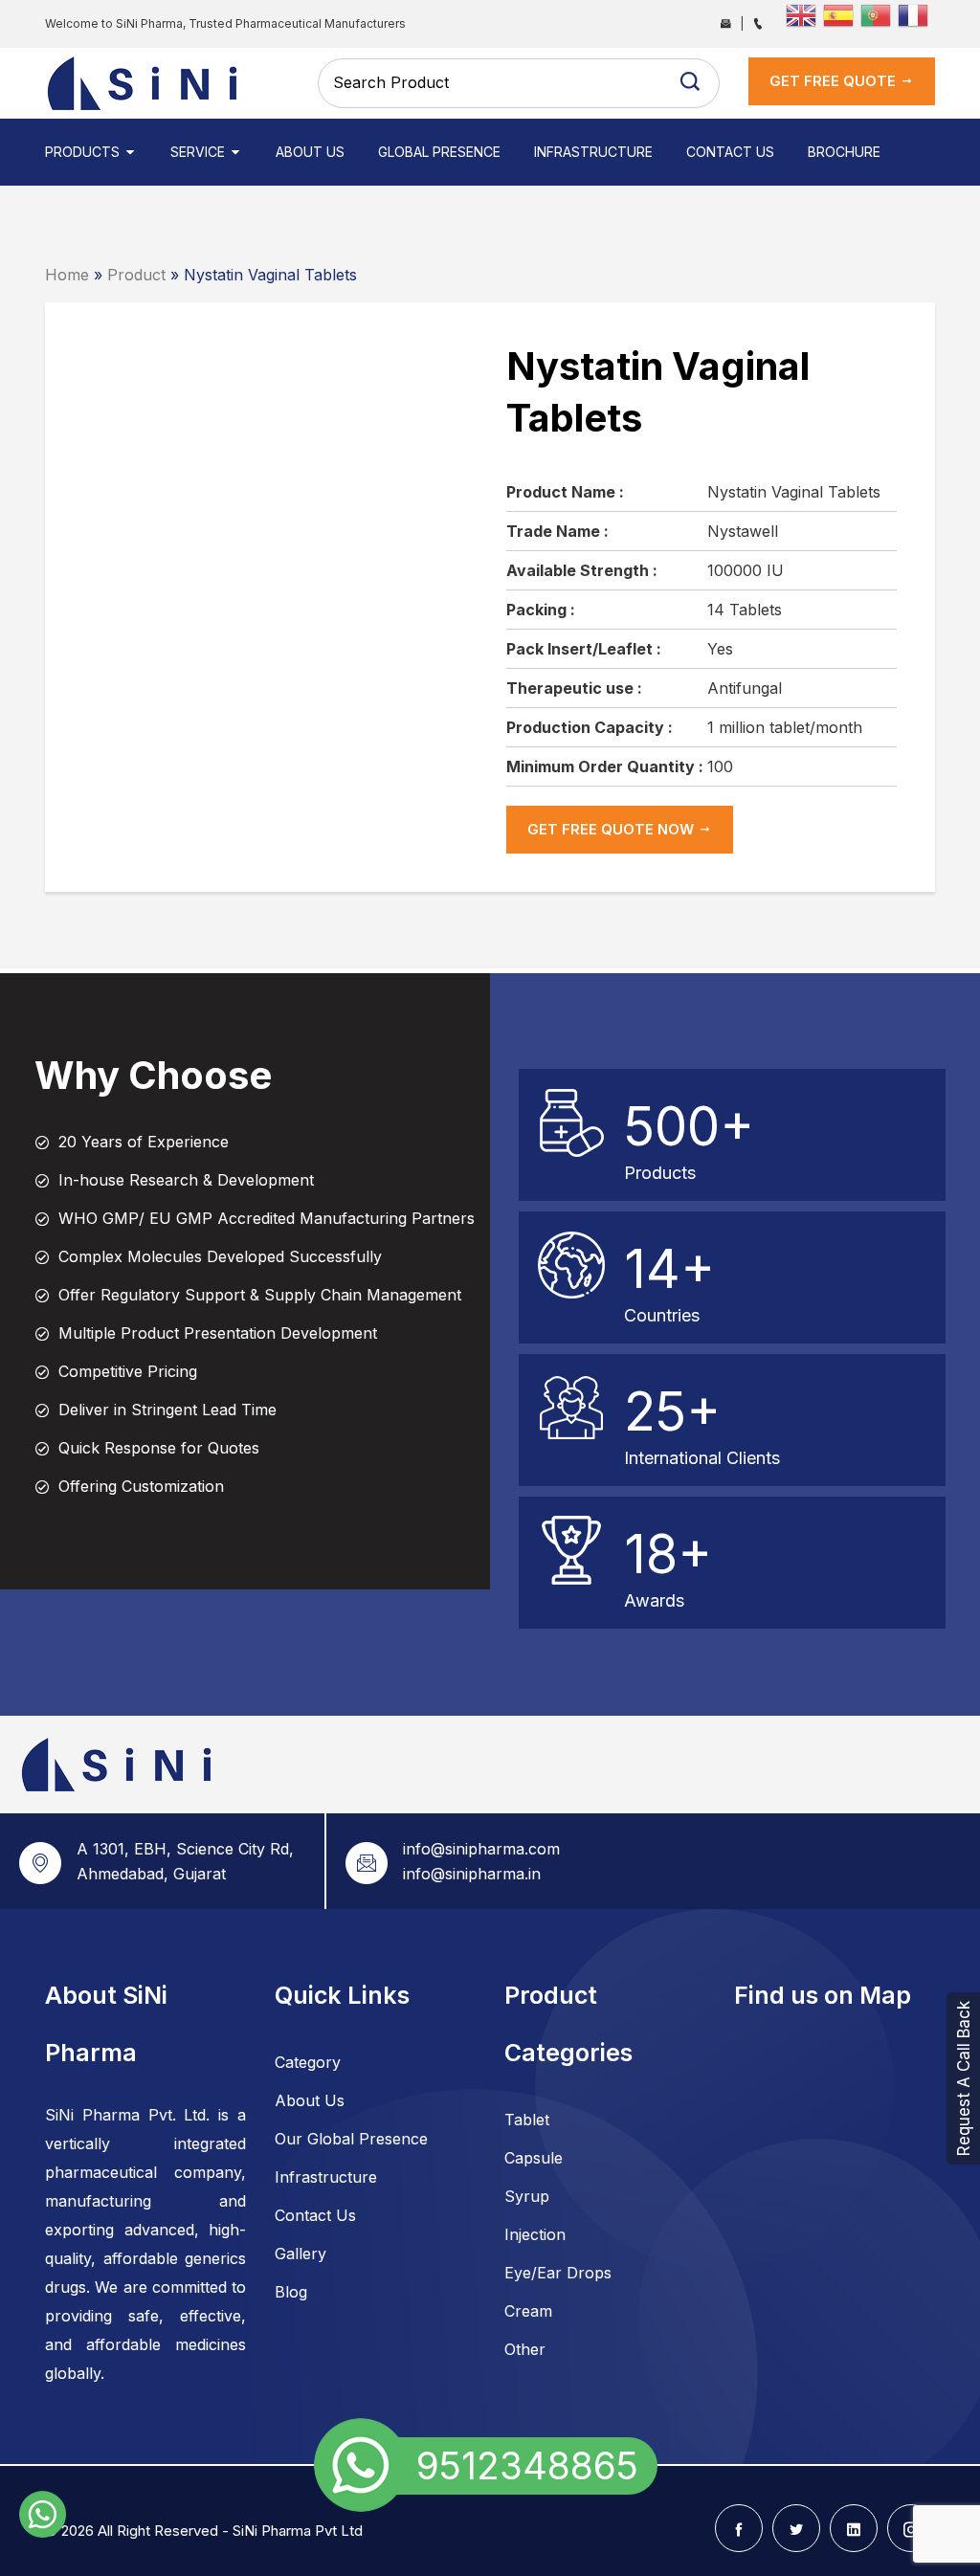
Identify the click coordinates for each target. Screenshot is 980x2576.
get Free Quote (835, 81)
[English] (804, 13)
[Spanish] (842, 13)
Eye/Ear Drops (558, 2273)
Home (67, 275)
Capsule (534, 2158)
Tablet (527, 2120)
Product (136, 275)
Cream (528, 2311)
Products (84, 152)
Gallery (301, 2254)
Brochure (844, 152)
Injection (535, 2234)
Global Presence (439, 152)
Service (200, 152)
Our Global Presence (351, 2139)
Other (525, 2349)
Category (308, 2062)
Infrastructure (593, 152)
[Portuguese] (879, 13)
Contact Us (730, 152)
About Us (310, 152)
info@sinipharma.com (481, 1849)
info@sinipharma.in (472, 1874)
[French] (916, 13)
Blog (291, 2292)
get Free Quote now (612, 829)
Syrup (527, 2196)
